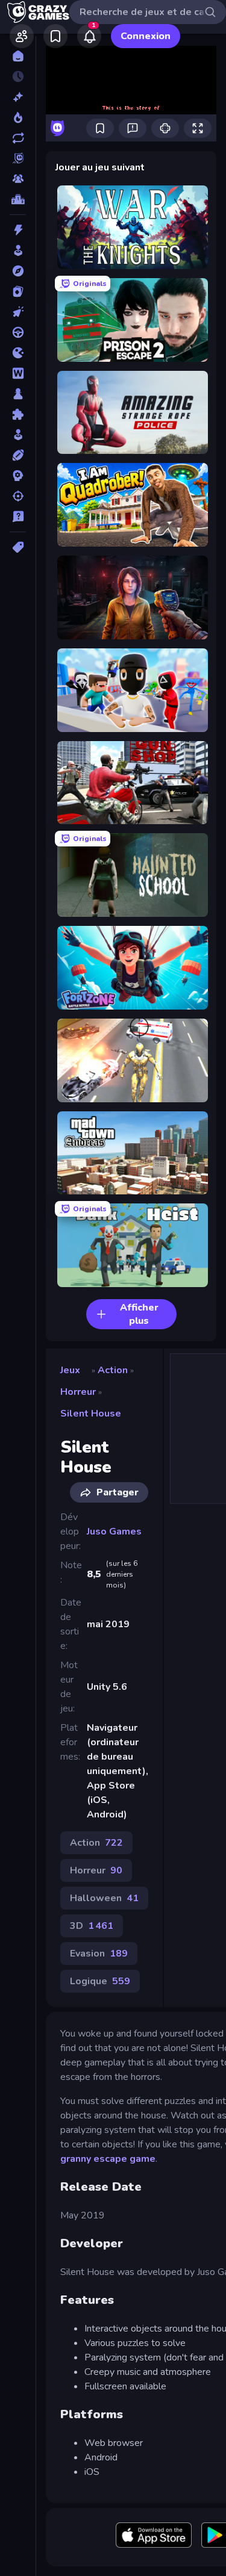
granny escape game (108, 2159)
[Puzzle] (18, 414)
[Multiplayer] (18, 179)
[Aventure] (18, 271)
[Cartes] (18, 291)
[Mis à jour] (18, 138)
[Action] (18, 230)
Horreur (78, 1392)
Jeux (70, 1370)
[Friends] (22, 36)
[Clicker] (18, 312)
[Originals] (18, 158)
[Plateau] (18, 394)
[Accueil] (18, 56)
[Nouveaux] (18, 97)
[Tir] (18, 496)
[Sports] (18, 455)
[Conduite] (18, 332)
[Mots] (18, 373)
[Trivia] (18, 517)
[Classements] (18, 199)
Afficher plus (139, 1314)
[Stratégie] (18, 476)
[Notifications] (89, 36)
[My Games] (55, 36)
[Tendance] (18, 117)
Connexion (146, 36)
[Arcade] (18, 250)
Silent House (91, 1414)
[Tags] (18, 547)
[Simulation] (18, 435)
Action (113, 1370)
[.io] (18, 353)
